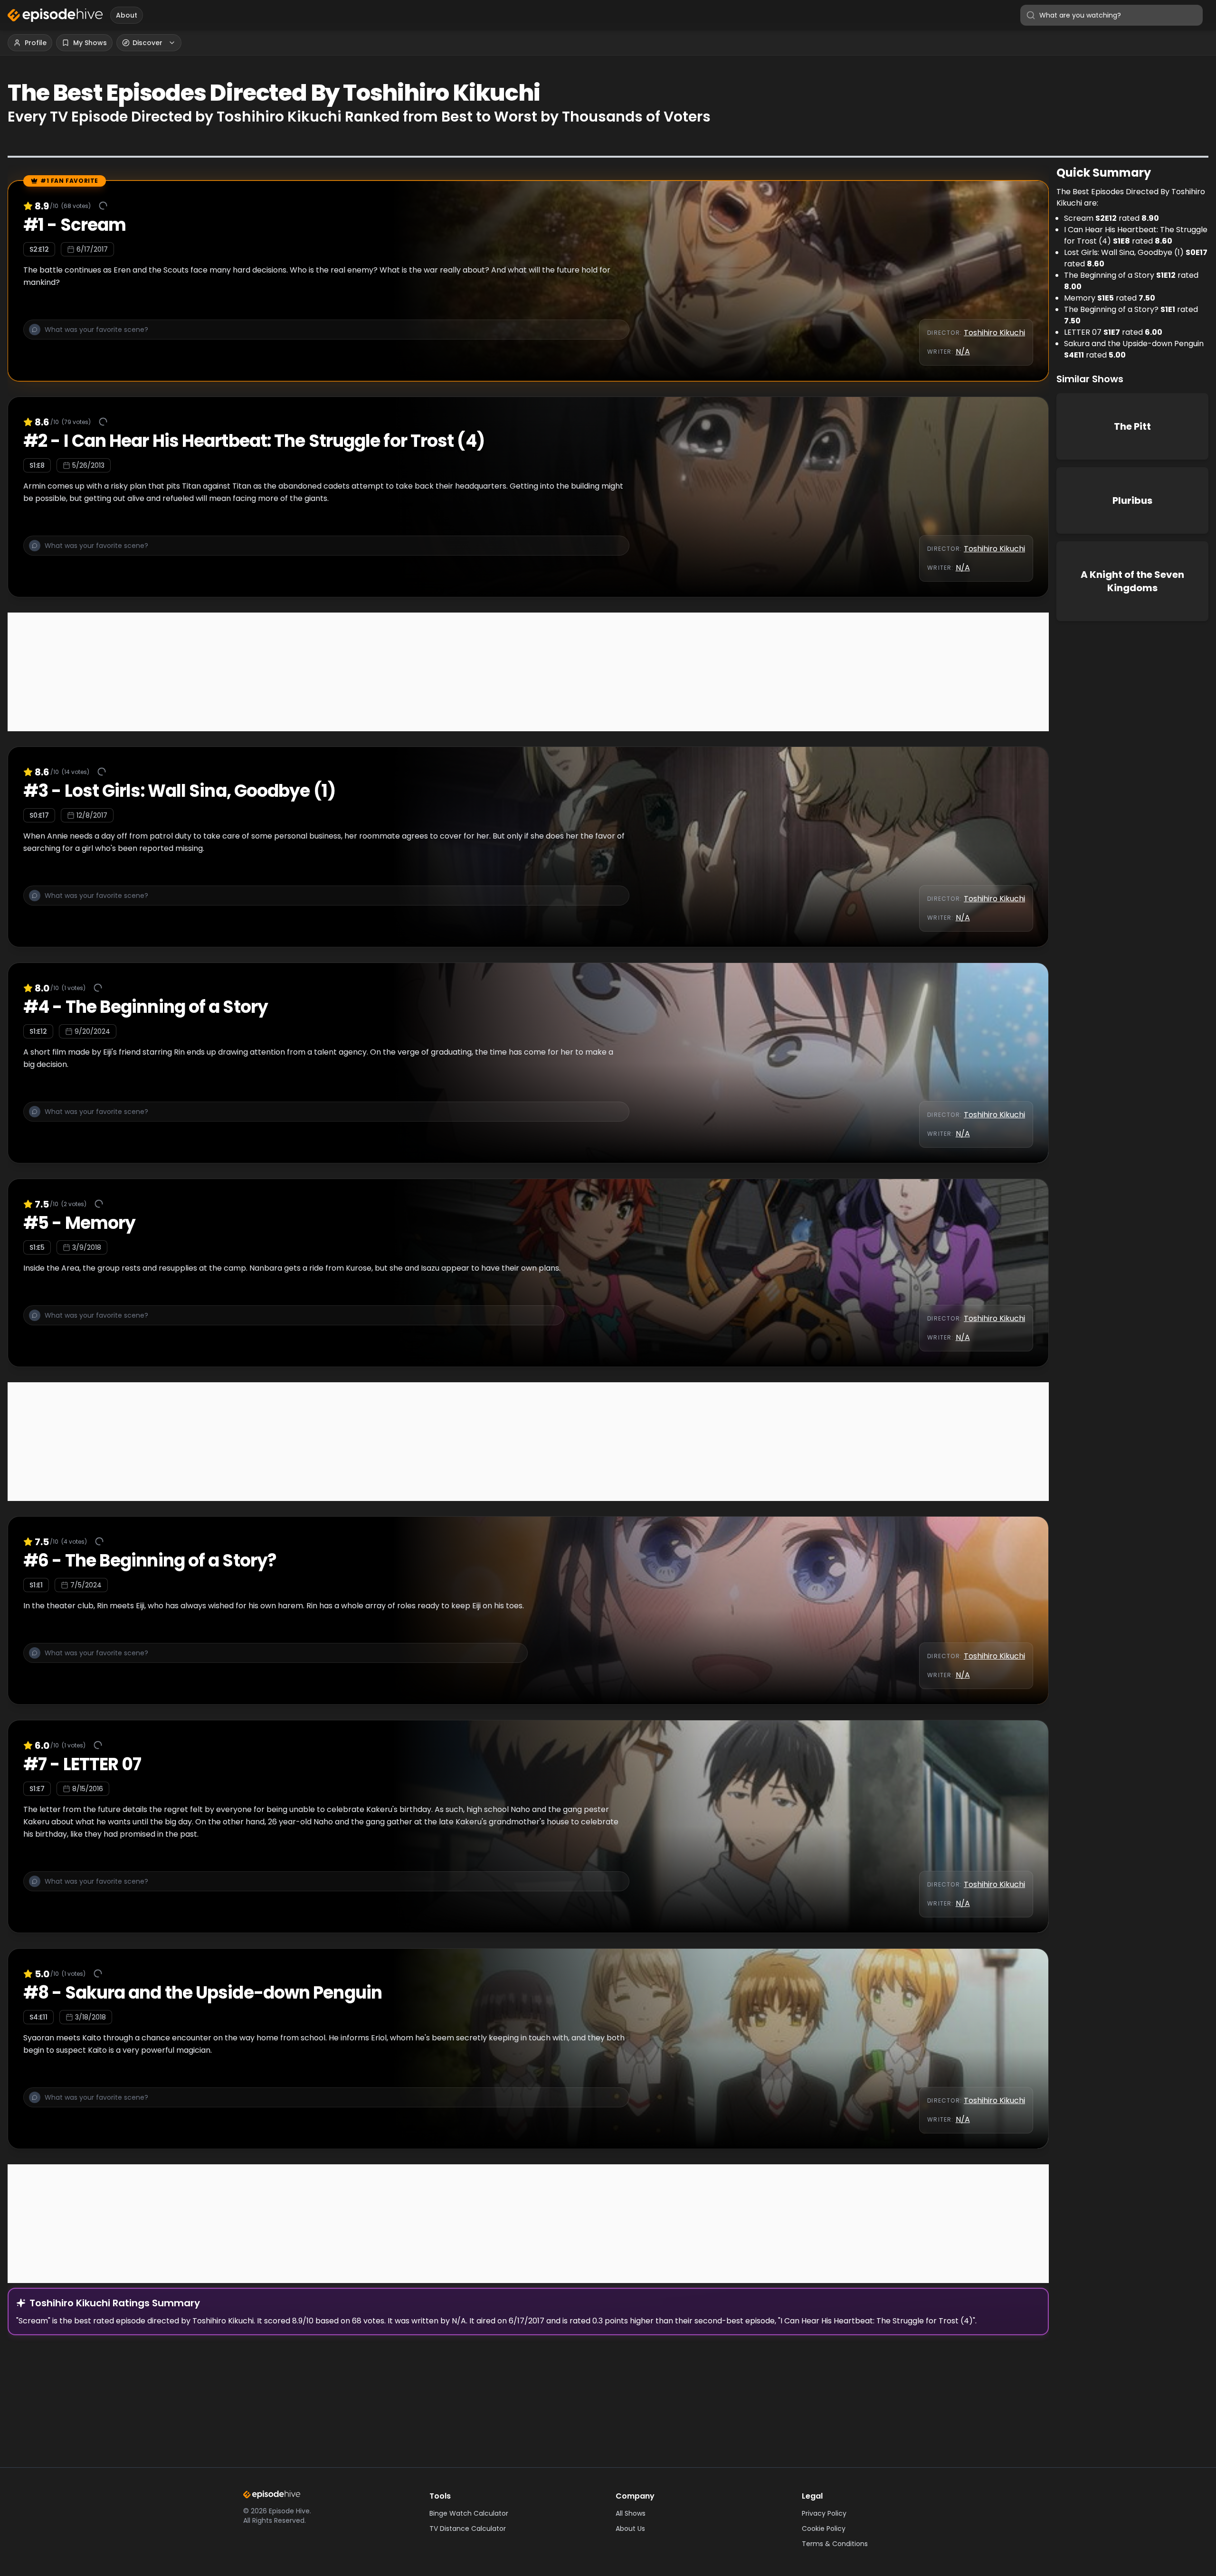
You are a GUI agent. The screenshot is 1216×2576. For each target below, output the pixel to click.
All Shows (631, 2513)
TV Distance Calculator (468, 2529)
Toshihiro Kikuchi (994, 333)
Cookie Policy (824, 2529)
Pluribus (1132, 500)
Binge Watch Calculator (469, 2513)
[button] (326, 335)
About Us (630, 2529)
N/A (963, 352)
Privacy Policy (824, 2513)
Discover (147, 43)
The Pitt (1132, 426)
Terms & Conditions (835, 2544)
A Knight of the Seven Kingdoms (1132, 581)
